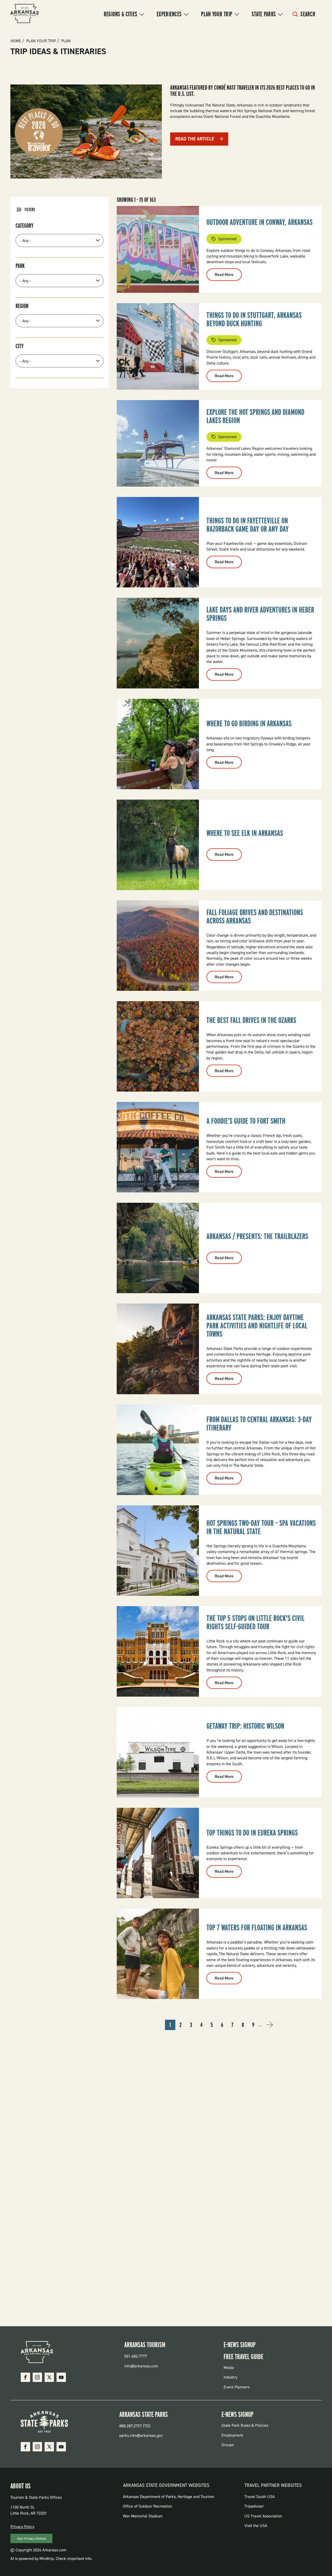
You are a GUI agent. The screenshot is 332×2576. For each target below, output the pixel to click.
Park (20, 266)
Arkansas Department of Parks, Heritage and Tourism (169, 2497)
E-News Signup (240, 2345)
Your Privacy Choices (32, 2539)
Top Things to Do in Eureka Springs (252, 1833)
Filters (30, 210)
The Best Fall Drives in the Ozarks (251, 1020)
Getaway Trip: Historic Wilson (245, 1726)
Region (22, 306)
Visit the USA (256, 2526)
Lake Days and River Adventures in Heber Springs (260, 614)
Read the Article (195, 139)
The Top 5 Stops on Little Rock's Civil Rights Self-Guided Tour (255, 1622)
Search (308, 14)
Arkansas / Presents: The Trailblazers (257, 1236)
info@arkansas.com (141, 2366)
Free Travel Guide (243, 2357)
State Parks (264, 14)
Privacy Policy (22, 2527)
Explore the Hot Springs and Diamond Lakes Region (255, 416)
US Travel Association (263, 2516)
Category (25, 226)
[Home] (25, 14)
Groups (228, 2445)
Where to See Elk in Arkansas (245, 833)
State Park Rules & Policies (245, 2425)
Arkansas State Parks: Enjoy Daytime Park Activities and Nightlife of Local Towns (257, 1326)
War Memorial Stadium (143, 2516)
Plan (66, 41)
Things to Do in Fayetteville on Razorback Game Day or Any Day (248, 525)
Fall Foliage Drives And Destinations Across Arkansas (255, 916)
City (20, 346)
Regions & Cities (120, 14)
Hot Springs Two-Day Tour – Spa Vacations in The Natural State (261, 1527)
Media (229, 2368)
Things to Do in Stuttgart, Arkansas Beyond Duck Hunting (254, 319)
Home (16, 41)
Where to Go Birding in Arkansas (249, 723)
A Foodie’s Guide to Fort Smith (246, 1121)
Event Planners (237, 2387)
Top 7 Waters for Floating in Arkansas (257, 1927)
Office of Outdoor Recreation (147, 2506)
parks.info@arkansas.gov (141, 2435)
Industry (230, 2377)
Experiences (169, 14)
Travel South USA (260, 2497)
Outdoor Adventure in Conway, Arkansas (260, 222)
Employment (232, 2435)
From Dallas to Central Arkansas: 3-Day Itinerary (259, 1424)
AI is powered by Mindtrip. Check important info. (51, 2559)
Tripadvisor (254, 2506)
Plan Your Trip (217, 14)
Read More (228, 276)
